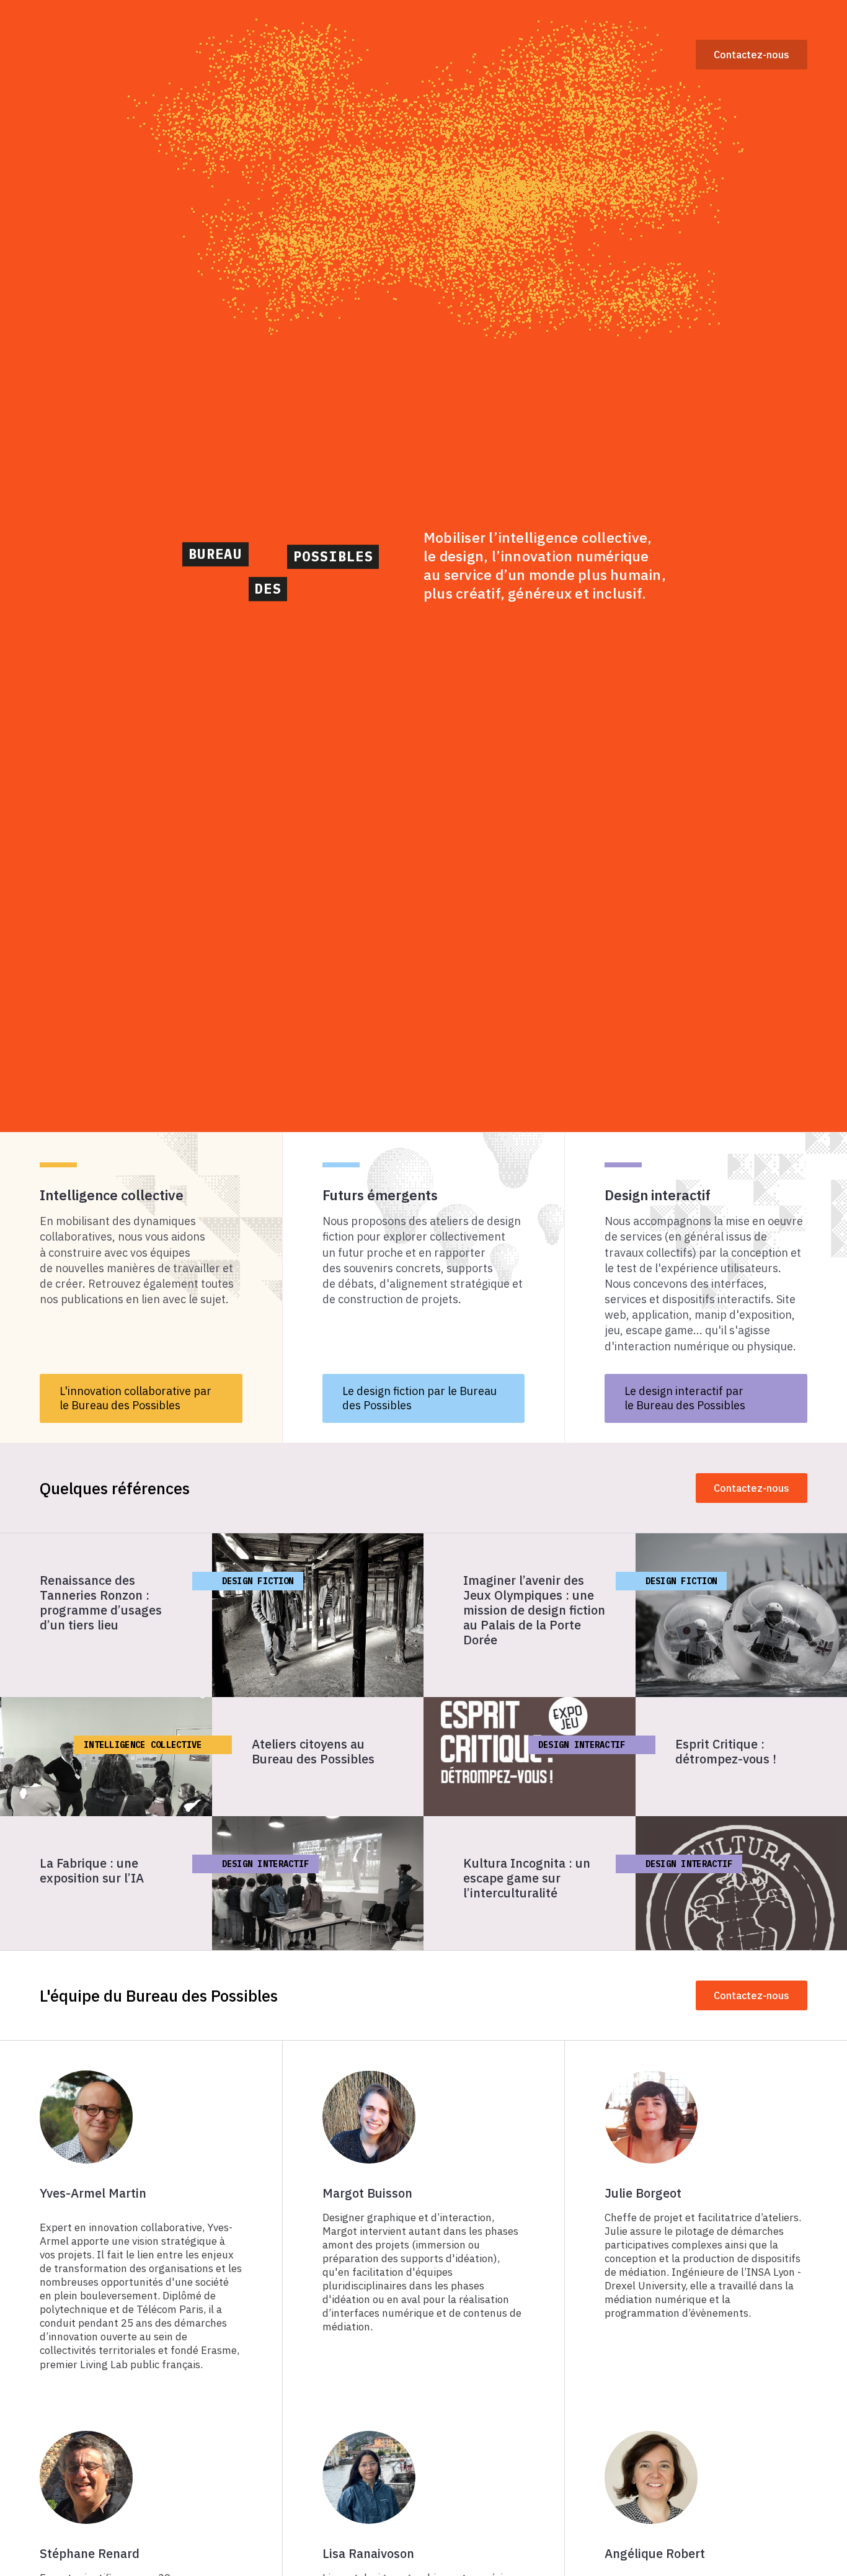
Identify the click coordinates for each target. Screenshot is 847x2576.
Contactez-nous (752, 55)
